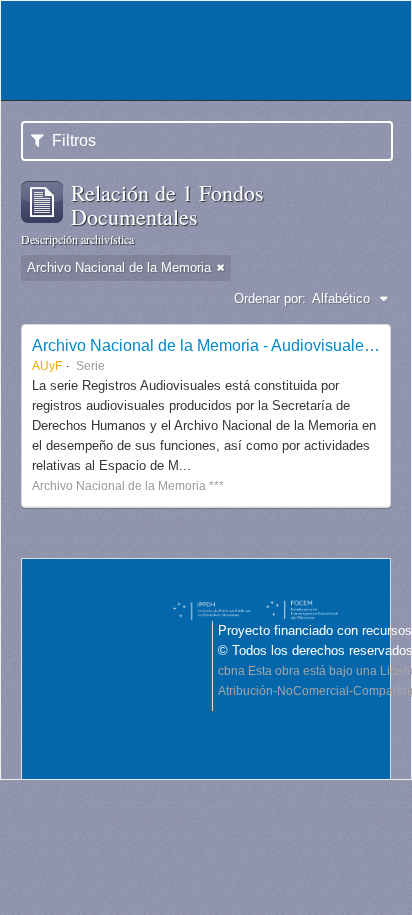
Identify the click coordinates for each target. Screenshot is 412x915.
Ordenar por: (270, 298)
